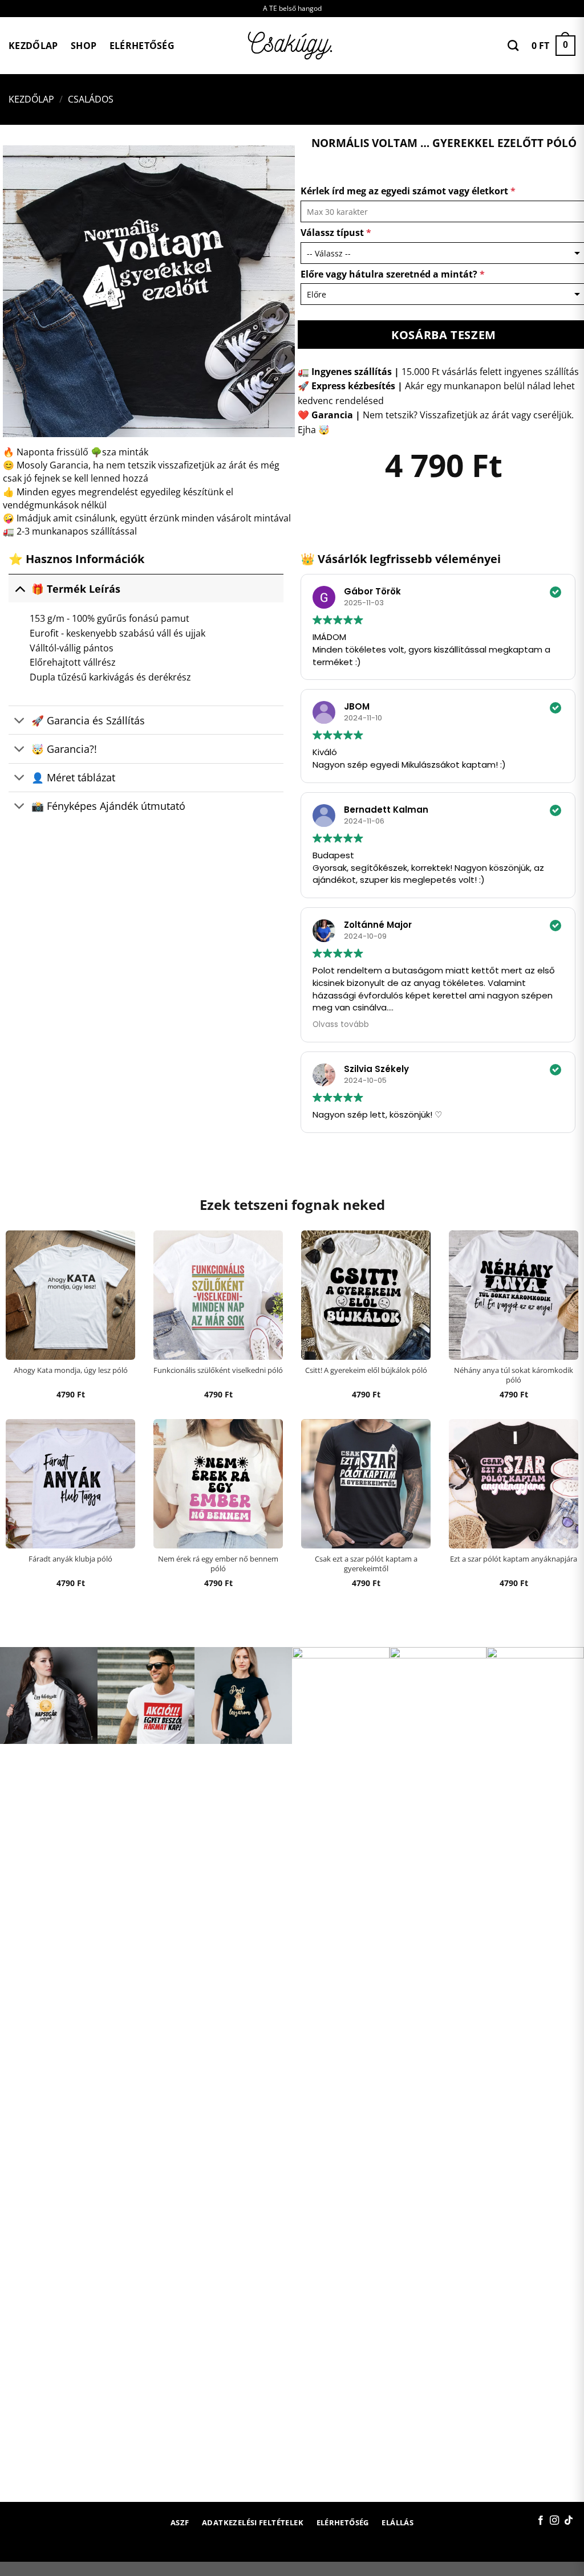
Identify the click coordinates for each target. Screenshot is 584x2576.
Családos (91, 99)
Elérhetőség (142, 46)
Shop (84, 46)
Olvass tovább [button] (341, 1024)
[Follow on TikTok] (569, 2521)
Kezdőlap (33, 46)
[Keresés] (513, 45)
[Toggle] (20, 588)
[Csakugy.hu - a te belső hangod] (292, 46)
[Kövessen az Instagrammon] (554, 2521)
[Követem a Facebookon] (541, 2521)
